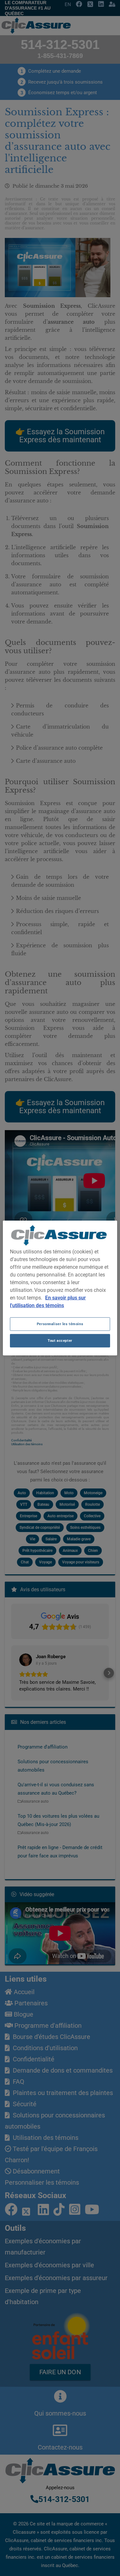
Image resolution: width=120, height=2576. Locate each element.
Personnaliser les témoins (60, 1324)
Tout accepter (60, 1341)
